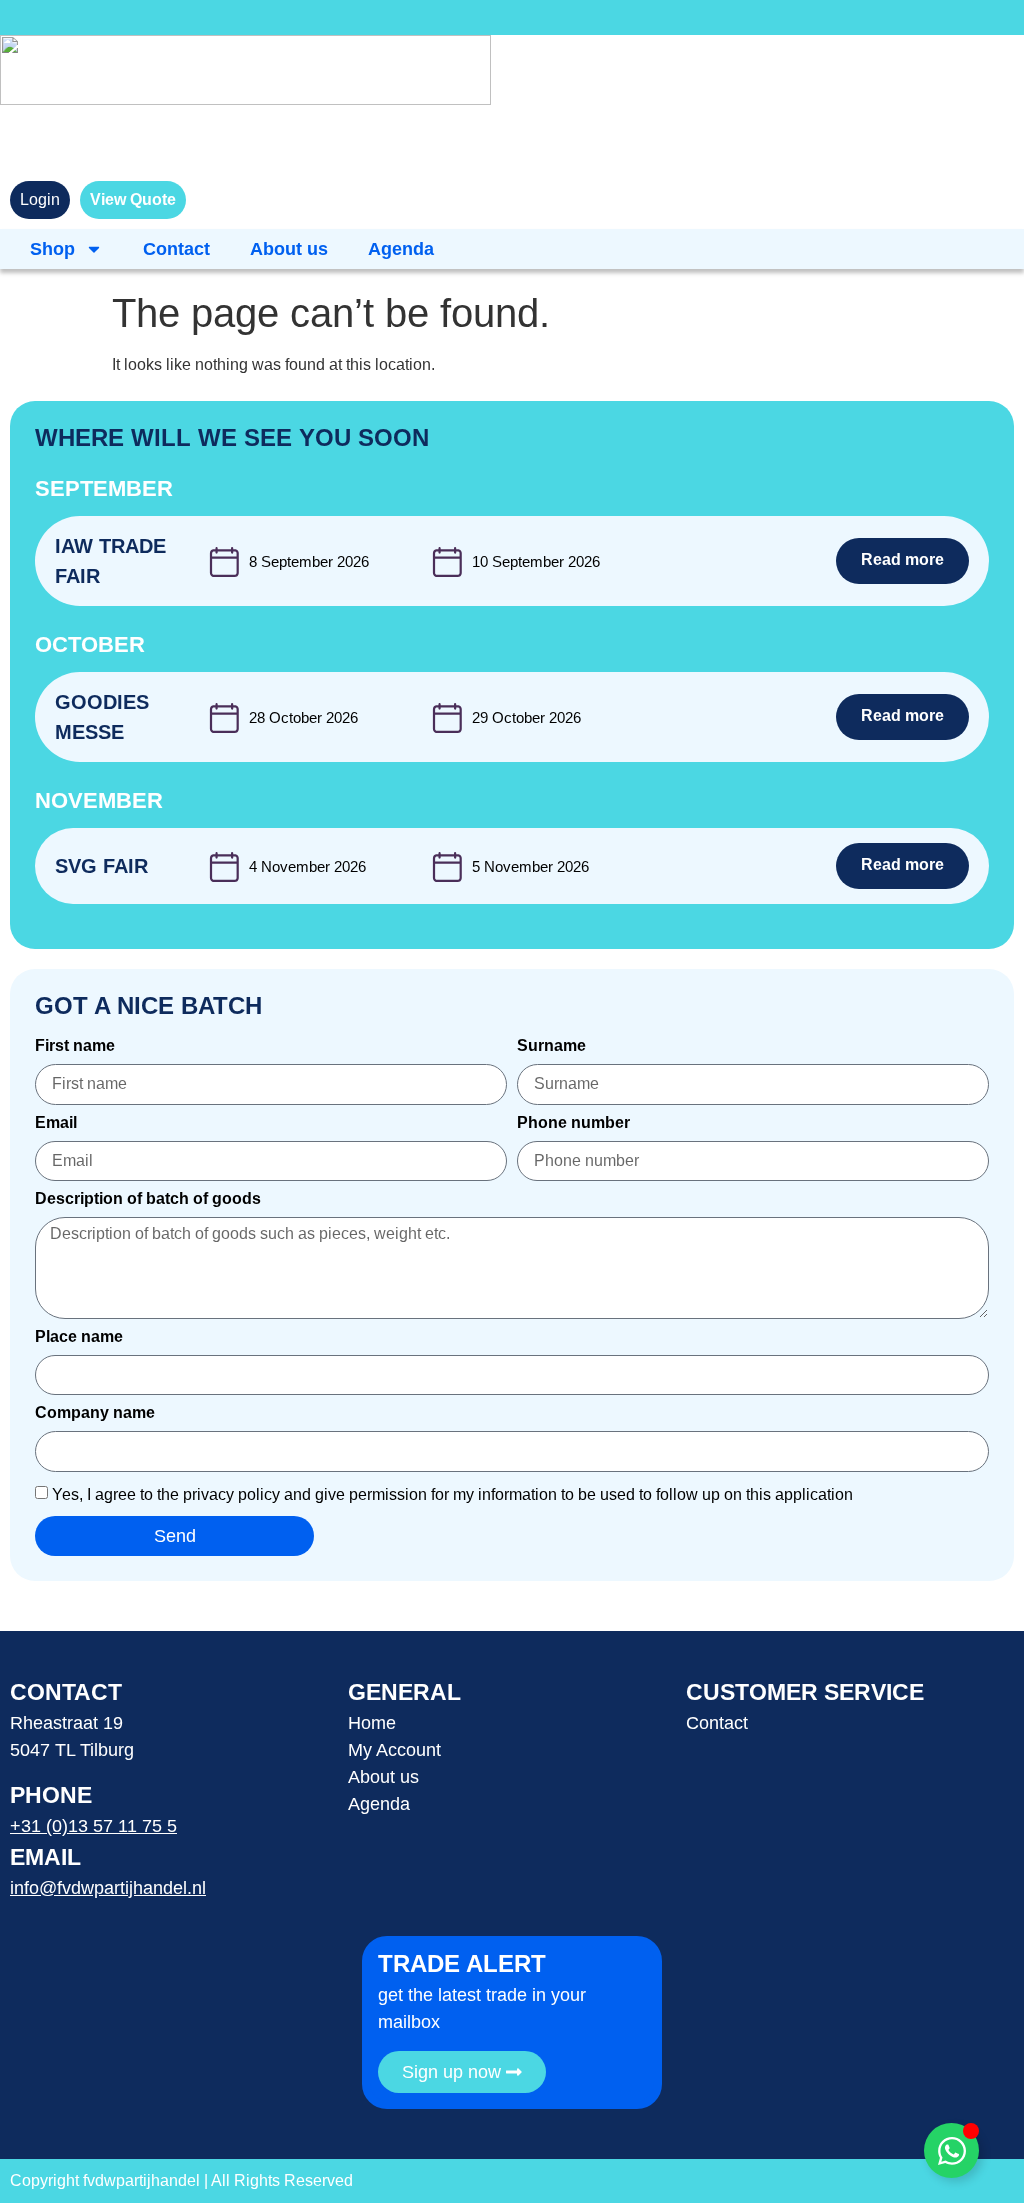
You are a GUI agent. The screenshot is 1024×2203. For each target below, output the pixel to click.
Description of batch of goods (148, 1199)
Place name (79, 1337)
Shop (52, 249)
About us (289, 249)
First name (75, 1046)
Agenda (401, 249)
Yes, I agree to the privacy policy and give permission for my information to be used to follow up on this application (452, 1493)
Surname (551, 1046)
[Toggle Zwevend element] (951, 2150)
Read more (902, 559)
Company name (95, 1413)
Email (56, 1123)
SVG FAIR (101, 866)
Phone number (573, 1123)
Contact (176, 249)
